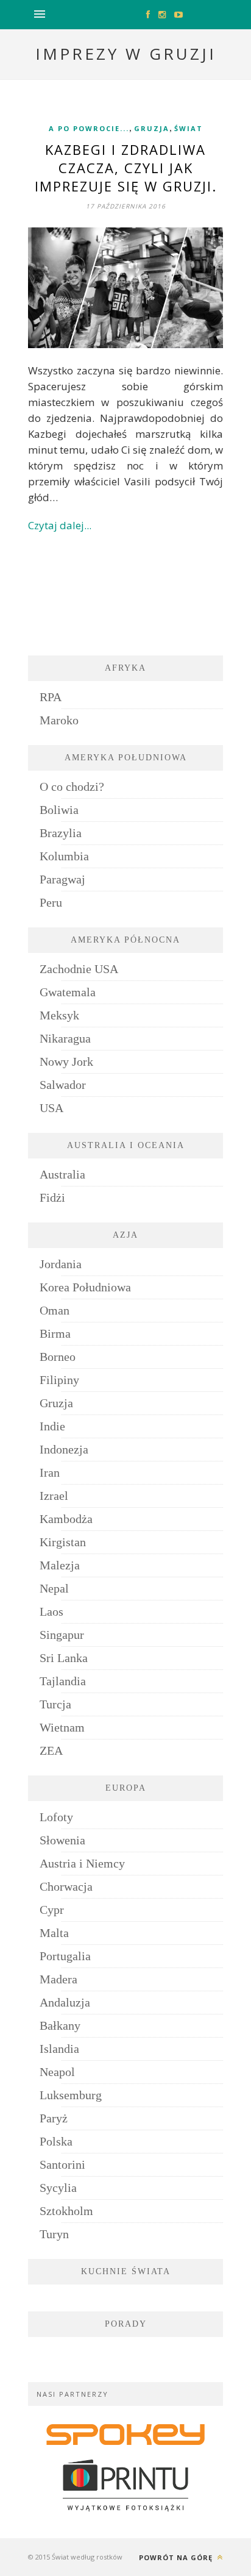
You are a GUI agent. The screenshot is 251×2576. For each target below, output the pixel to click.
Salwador (63, 1085)
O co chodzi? (72, 787)
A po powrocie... (89, 128)
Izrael (54, 1496)
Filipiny (59, 1380)
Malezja (60, 1565)
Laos (51, 1611)
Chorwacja (66, 1886)
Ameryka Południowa (126, 758)
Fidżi (52, 1197)
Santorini (62, 2164)
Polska (56, 2141)
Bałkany (60, 2025)
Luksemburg (71, 2095)
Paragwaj (62, 879)
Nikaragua (65, 1038)
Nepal (54, 1588)
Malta (54, 1933)
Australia (62, 1174)
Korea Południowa (85, 1287)
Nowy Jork (66, 1061)
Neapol (57, 2072)
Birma (55, 1333)
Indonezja (64, 1449)
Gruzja (152, 128)
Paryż (54, 2118)
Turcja (55, 1704)
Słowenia (62, 1840)
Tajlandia (63, 1681)
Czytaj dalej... (60, 525)
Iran (50, 1472)
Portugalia (65, 1956)
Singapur (62, 1635)
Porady (126, 2324)
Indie (52, 1426)
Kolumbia (64, 856)
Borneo (58, 1357)
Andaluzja (65, 2002)
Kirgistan (63, 1542)
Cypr (52, 1910)
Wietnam (62, 1727)
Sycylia (58, 2188)
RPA (51, 697)
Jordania (61, 1264)
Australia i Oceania (126, 1145)
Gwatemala (68, 992)
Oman (55, 1310)
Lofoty (56, 1817)
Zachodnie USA (79, 969)
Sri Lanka (64, 1658)
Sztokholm (66, 2211)
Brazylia (61, 833)
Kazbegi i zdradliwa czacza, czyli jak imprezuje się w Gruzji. (126, 168)
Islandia (59, 2049)
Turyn (54, 2234)
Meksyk (59, 1015)
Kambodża (66, 1519)
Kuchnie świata (126, 2271)
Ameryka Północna (125, 940)
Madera (58, 1979)
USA (51, 1108)
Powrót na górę (177, 2557)
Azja (125, 1235)
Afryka (125, 668)
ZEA (51, 1750)
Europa (126, 1788)
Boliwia (59, 810)
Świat (189, 128)
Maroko (59, 720)
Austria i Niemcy (82, 1863)
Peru (51, 902)
